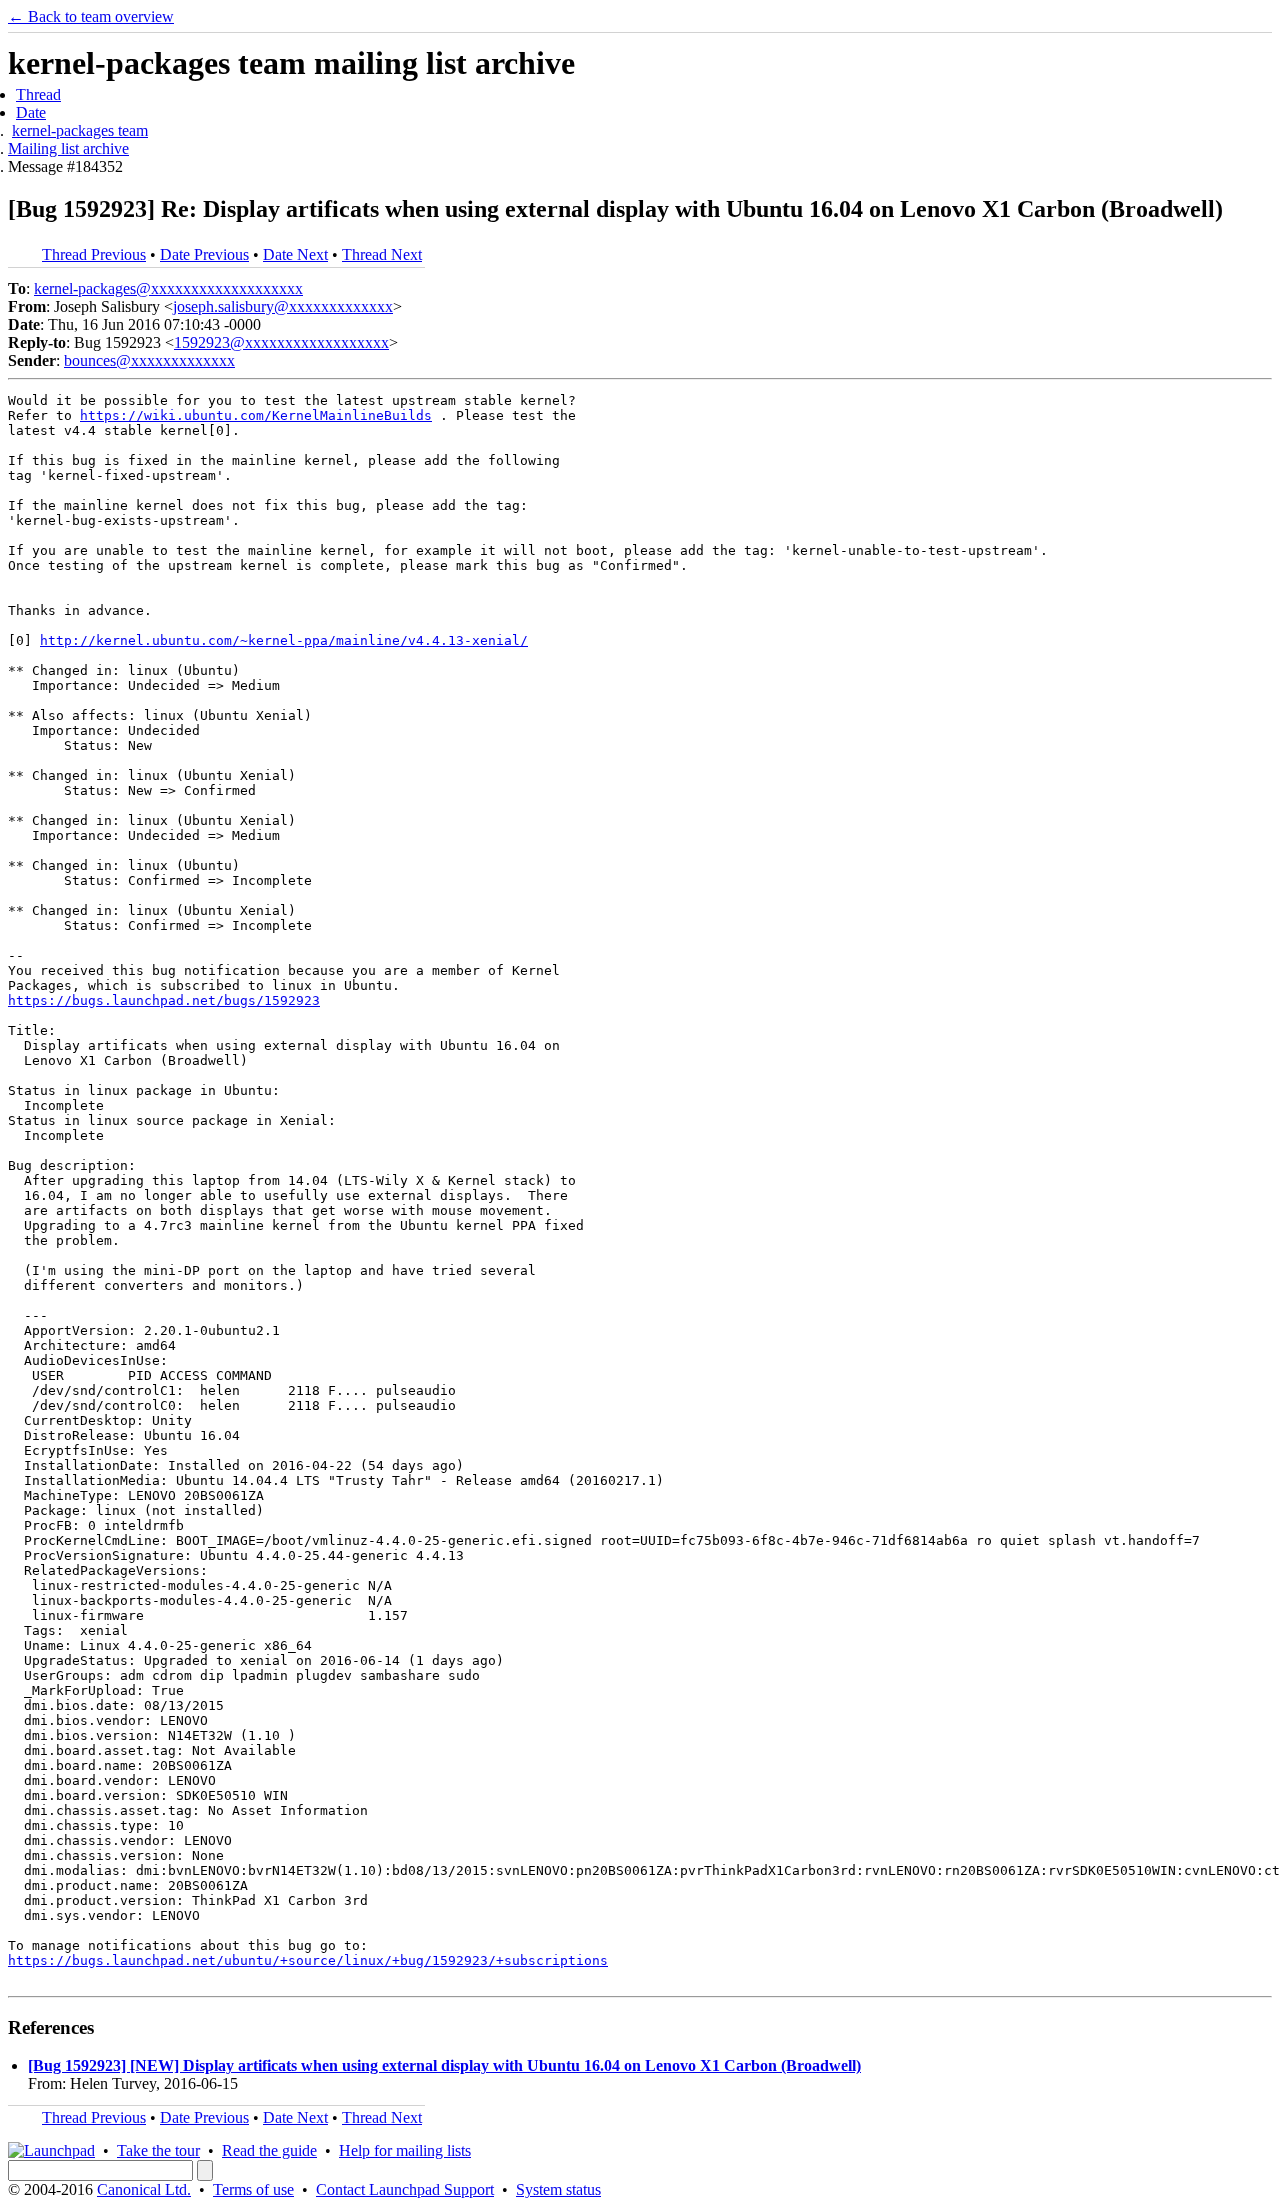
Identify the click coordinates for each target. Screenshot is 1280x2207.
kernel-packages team (80, 130)
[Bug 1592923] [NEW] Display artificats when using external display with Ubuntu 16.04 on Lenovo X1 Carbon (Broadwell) (444, 2065)
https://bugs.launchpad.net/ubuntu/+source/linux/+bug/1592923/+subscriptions (308, 1960)
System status (558, 2189)
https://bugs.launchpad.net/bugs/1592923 (164, 1000)
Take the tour (158, 2150)
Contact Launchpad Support (405, 2189)
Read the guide (269, 2150)
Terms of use (253, 2189)
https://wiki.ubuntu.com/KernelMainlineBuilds (256, 415)
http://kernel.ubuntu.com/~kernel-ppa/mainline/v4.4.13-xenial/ (284, 640)
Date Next (295, 254)
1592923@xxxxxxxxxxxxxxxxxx (281, 342)
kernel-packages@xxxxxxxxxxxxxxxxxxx (168, 288)
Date (31, 112)
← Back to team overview (91, 16)
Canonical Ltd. (144, 2189)
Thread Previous (94, 254)
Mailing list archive (68, 148)
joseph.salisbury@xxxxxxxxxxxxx (283, 306)
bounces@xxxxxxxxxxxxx (149, 360)
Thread (38, 94)
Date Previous (204, 254)
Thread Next (382, 254)
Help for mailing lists (405, 2150)
